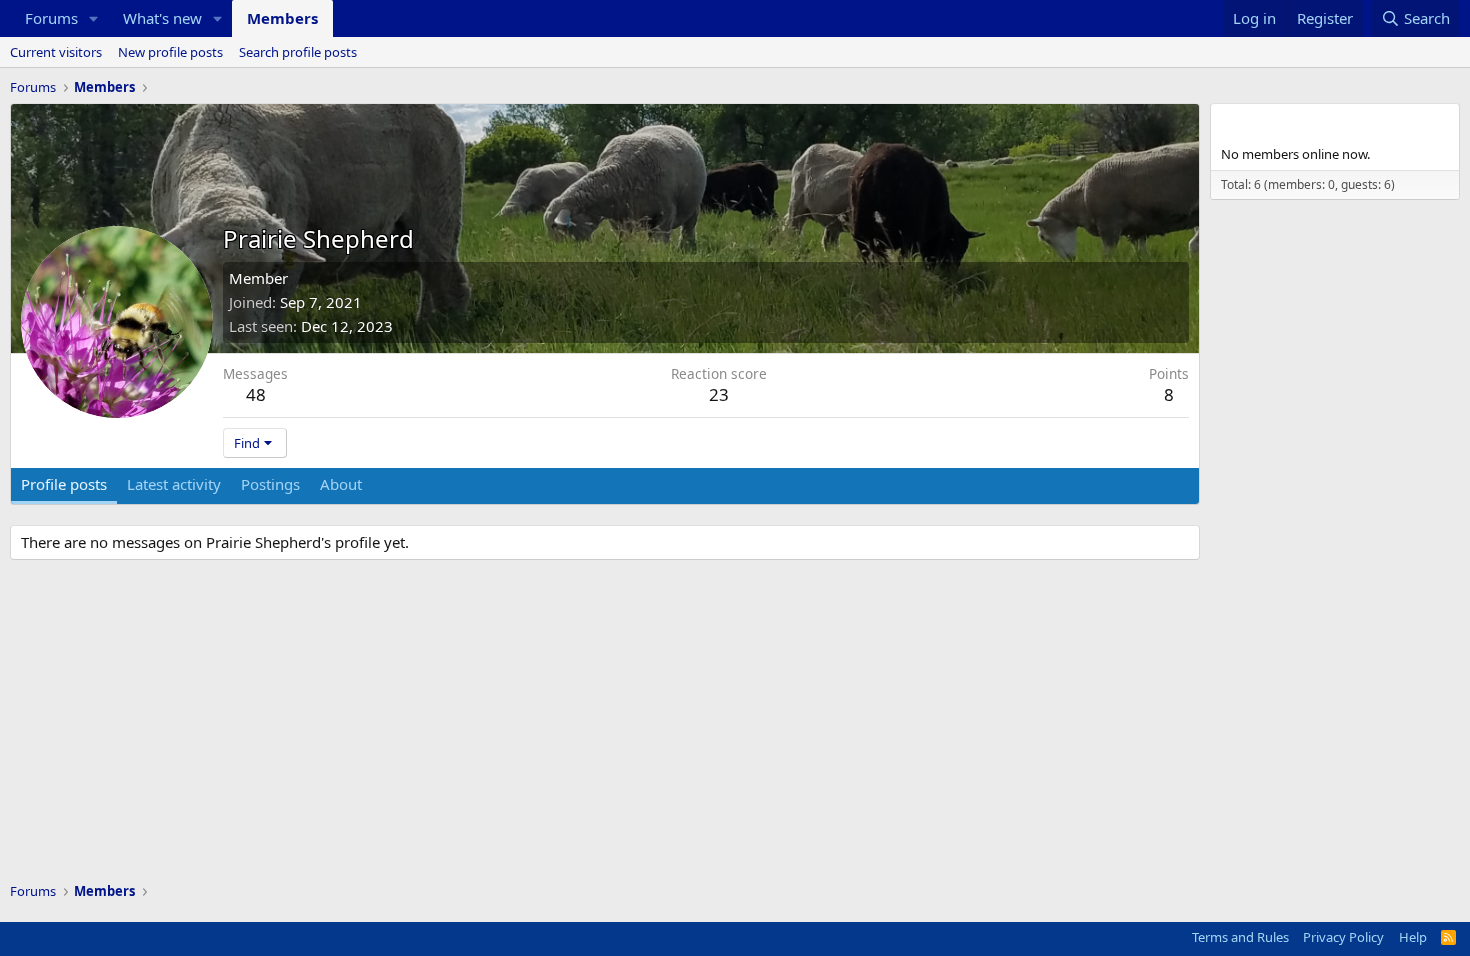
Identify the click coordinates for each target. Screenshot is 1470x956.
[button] (94, 18)
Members (282, 18)
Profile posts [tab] (64, 484)
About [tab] (341, 484)
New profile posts (170, 52)
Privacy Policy (1343, 937)
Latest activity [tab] (174, 484)
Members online (1286, 121)
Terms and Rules (1240, 937)
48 (256, 394)
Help (1413, 937)
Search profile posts (298, 52)
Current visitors (56, 52)
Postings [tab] (270, 484)
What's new (162, 18)
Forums (51, 18)
